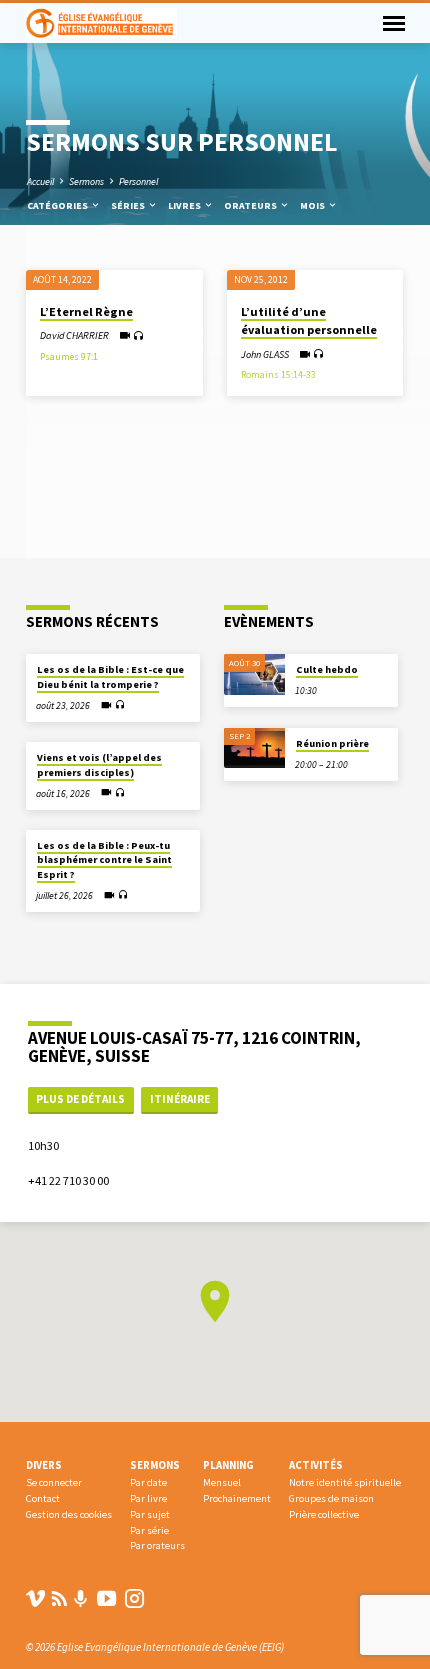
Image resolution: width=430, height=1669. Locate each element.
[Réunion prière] (254, 748)
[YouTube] (106, 1598)
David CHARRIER (74, 335)
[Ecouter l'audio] (138, 336)
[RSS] (59, 1598)
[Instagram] (134, 1598)
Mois (313, 205)
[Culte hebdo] (254, 674)
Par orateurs (157, 1545)
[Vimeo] (35, 1598)
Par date (148, 1482)
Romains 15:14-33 (278, 375)
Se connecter (54, 1482)
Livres (185, 205)
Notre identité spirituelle (345, 1482)
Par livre (148, 1498)
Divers (44, 1465)
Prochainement (237, 1498)
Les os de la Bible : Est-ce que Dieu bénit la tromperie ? (110, 676)
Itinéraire (180, 1099)
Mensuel (222, 1482)
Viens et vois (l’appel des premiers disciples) (99, 764)
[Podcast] (81, 1599)
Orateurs (251, 205)
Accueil (40, 181)
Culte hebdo (327, 669)
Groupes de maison (331, 1498)
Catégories (58, 205)
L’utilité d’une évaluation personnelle (309, 320)
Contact (43, 1498)
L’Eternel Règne (86, 311)
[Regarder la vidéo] (124, 335)
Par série (149, 1530)
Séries (129, 205)
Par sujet (150, 1514)
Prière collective (324, 1514)
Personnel (138, 181)
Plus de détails (80, 1099)
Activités (316, 1465)
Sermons (86, 181)
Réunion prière (332, 743)
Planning (228, 1465)
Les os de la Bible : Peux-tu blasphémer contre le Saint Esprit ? (104, 860)
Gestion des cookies (69, 1514)
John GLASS (265, 354)
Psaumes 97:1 (69, 357)
